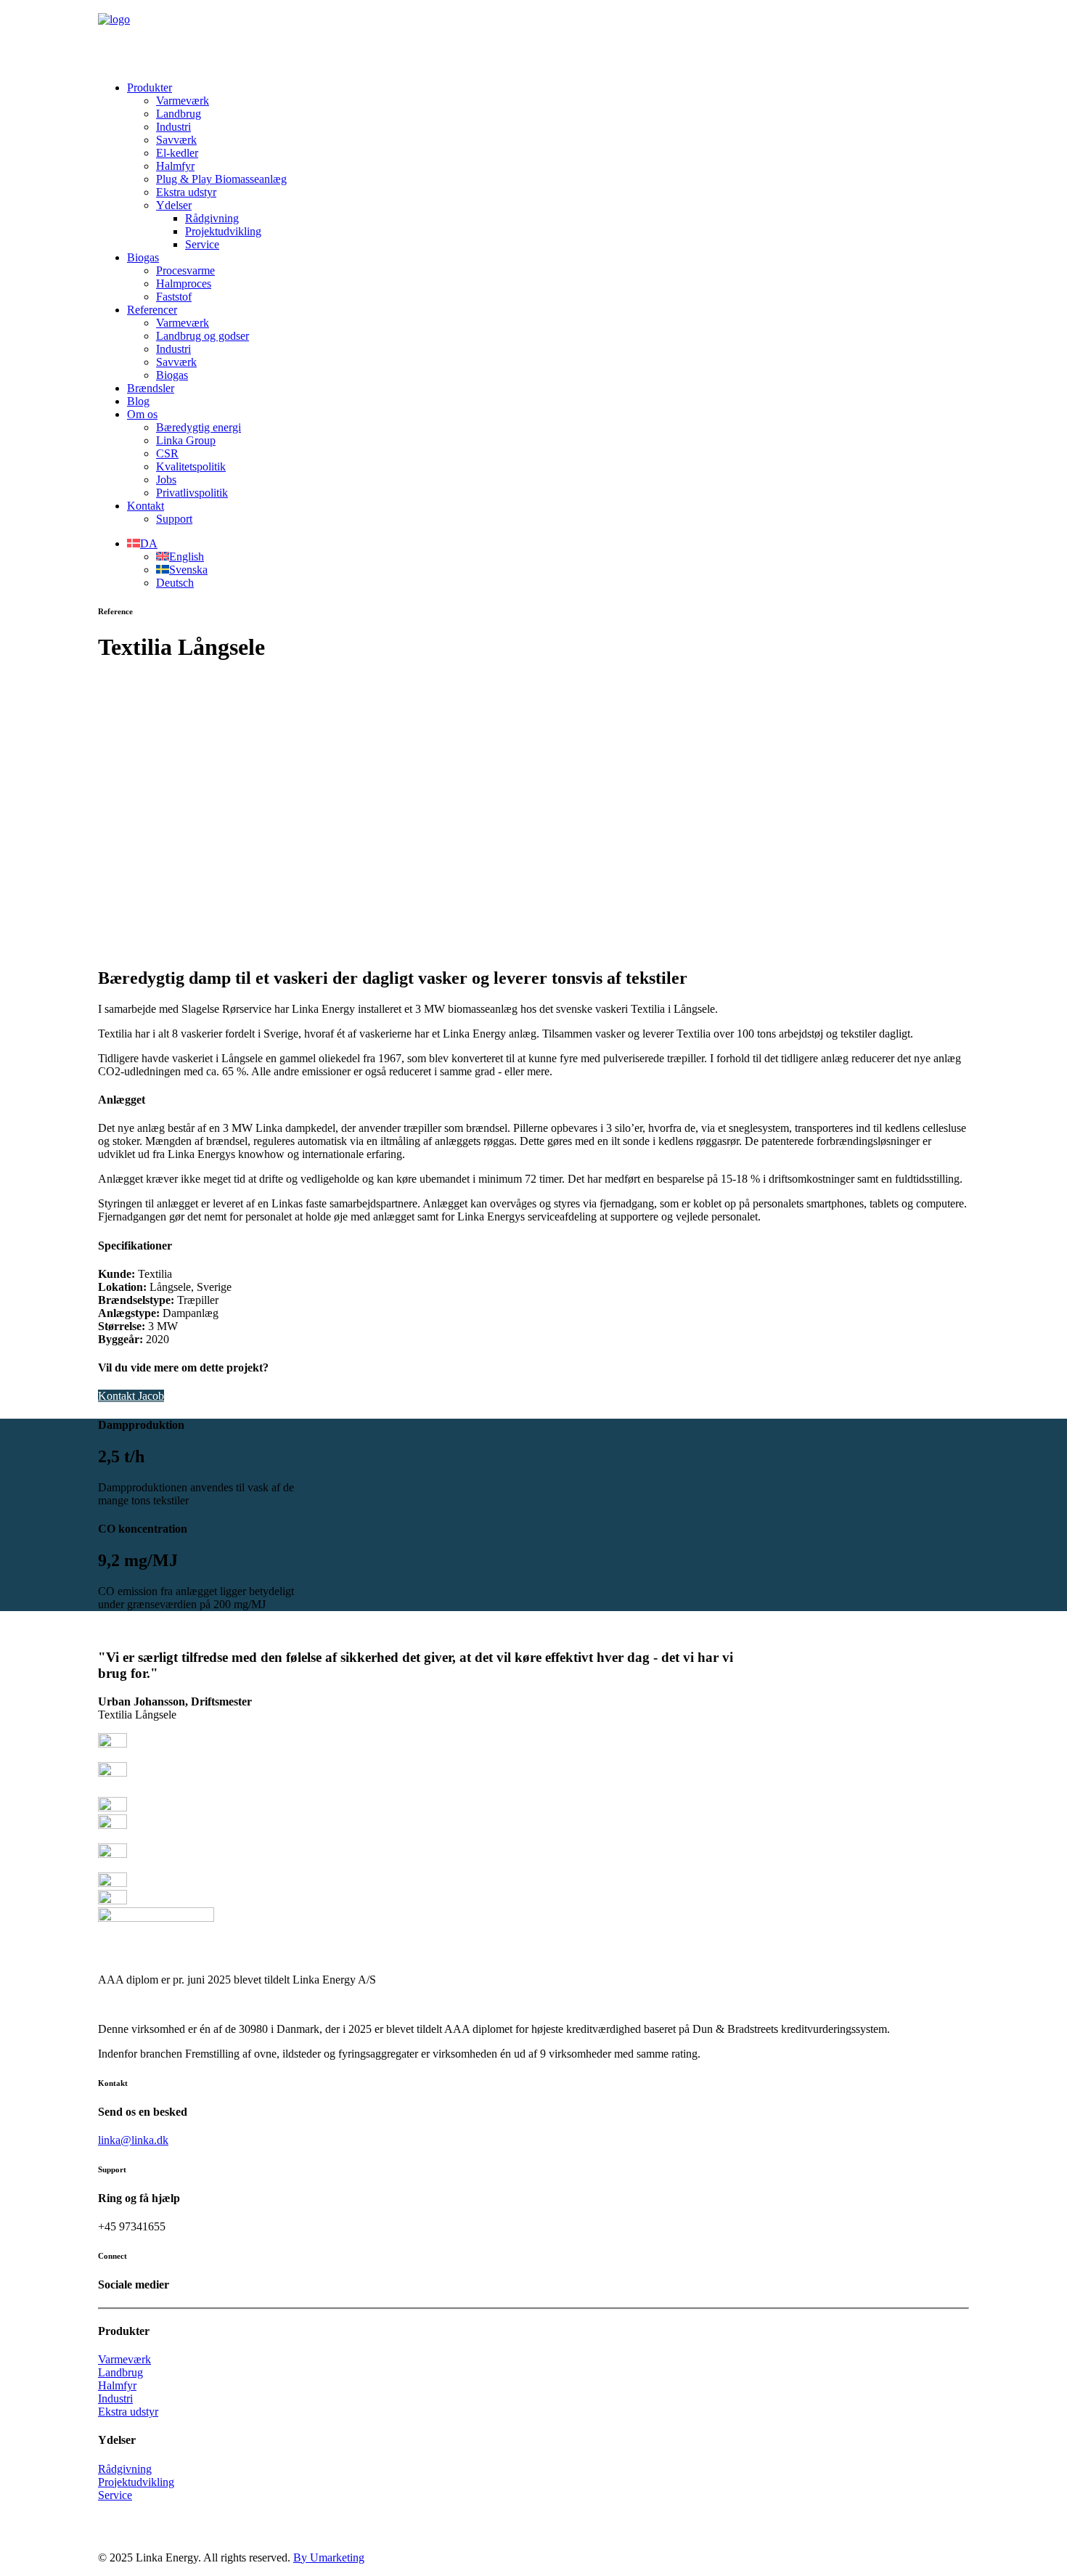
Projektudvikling (223, 231)
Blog (138, 401)
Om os (142, 414)
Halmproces (184, 284)
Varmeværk (183, 101)
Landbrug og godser (203, 336)
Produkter (150, 87)
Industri (173, 127)
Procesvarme (185, 270)
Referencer (152, 310)
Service (202, 244)
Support (174, 519)
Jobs (166, 480)
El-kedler (177, 153)
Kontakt (146, 506)
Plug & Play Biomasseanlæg (221, 179)
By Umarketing (329, 2557)
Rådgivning (212, 218)
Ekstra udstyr (186, 192)
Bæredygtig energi (199, 427)
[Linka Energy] (533, 35)
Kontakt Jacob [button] (131, 1396)
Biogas (143, 257)
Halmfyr (175, 166)
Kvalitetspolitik (191, 466)
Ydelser (174, 205)
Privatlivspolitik (192, 493)
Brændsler (151, 388)
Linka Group (186, 440)
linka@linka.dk (133, 2140)
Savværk (176, 140)
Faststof (174, 297)
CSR (167, 453)
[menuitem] (548, 166)
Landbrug (179, 114)
